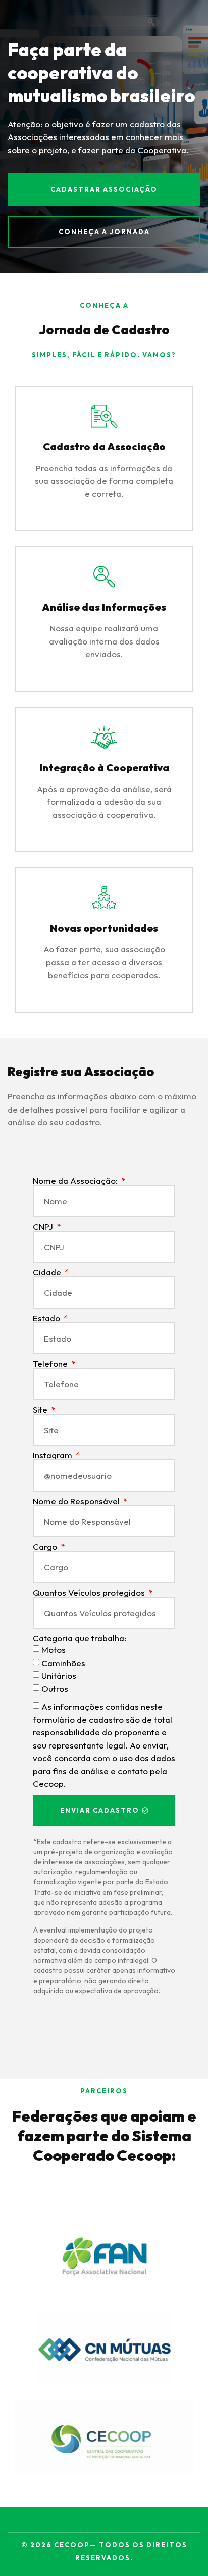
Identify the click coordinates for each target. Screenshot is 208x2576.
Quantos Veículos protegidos (90, 1593)
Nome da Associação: (76, 1181)
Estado (47, 1318)
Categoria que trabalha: (80, 1638)
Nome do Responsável (77, 1501)
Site (41, 1410)
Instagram (54, 1455)
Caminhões (63, 1663)
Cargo (46, 1547)
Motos (54, 1650)
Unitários (59, 1676)
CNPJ (44, 1227)
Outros (55, 1689)
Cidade (48, 1272)
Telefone (51, 1364)
